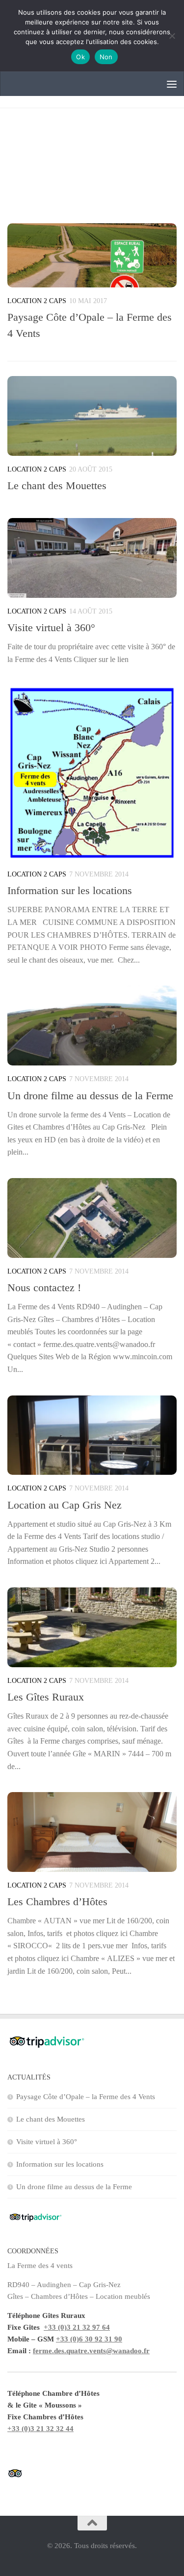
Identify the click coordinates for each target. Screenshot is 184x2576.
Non (106, 57)
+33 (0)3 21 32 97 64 (77, 2327)
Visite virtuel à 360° (51, 627)
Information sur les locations (70, 890)
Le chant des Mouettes (57, 485)
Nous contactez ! (44, 1288)
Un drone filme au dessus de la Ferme (90, 1096)
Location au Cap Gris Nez (65, 1505)
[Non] (172, 36)
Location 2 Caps (37, 301)
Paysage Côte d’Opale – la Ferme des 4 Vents (86, 2097)
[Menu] (172, 84)
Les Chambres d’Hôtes (57, 1902)
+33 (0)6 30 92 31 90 (89, 2339)
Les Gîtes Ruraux (46, 1697)
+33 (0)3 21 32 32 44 (40, 2429)
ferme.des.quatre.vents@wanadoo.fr (91, 2351)
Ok (80, 57)
